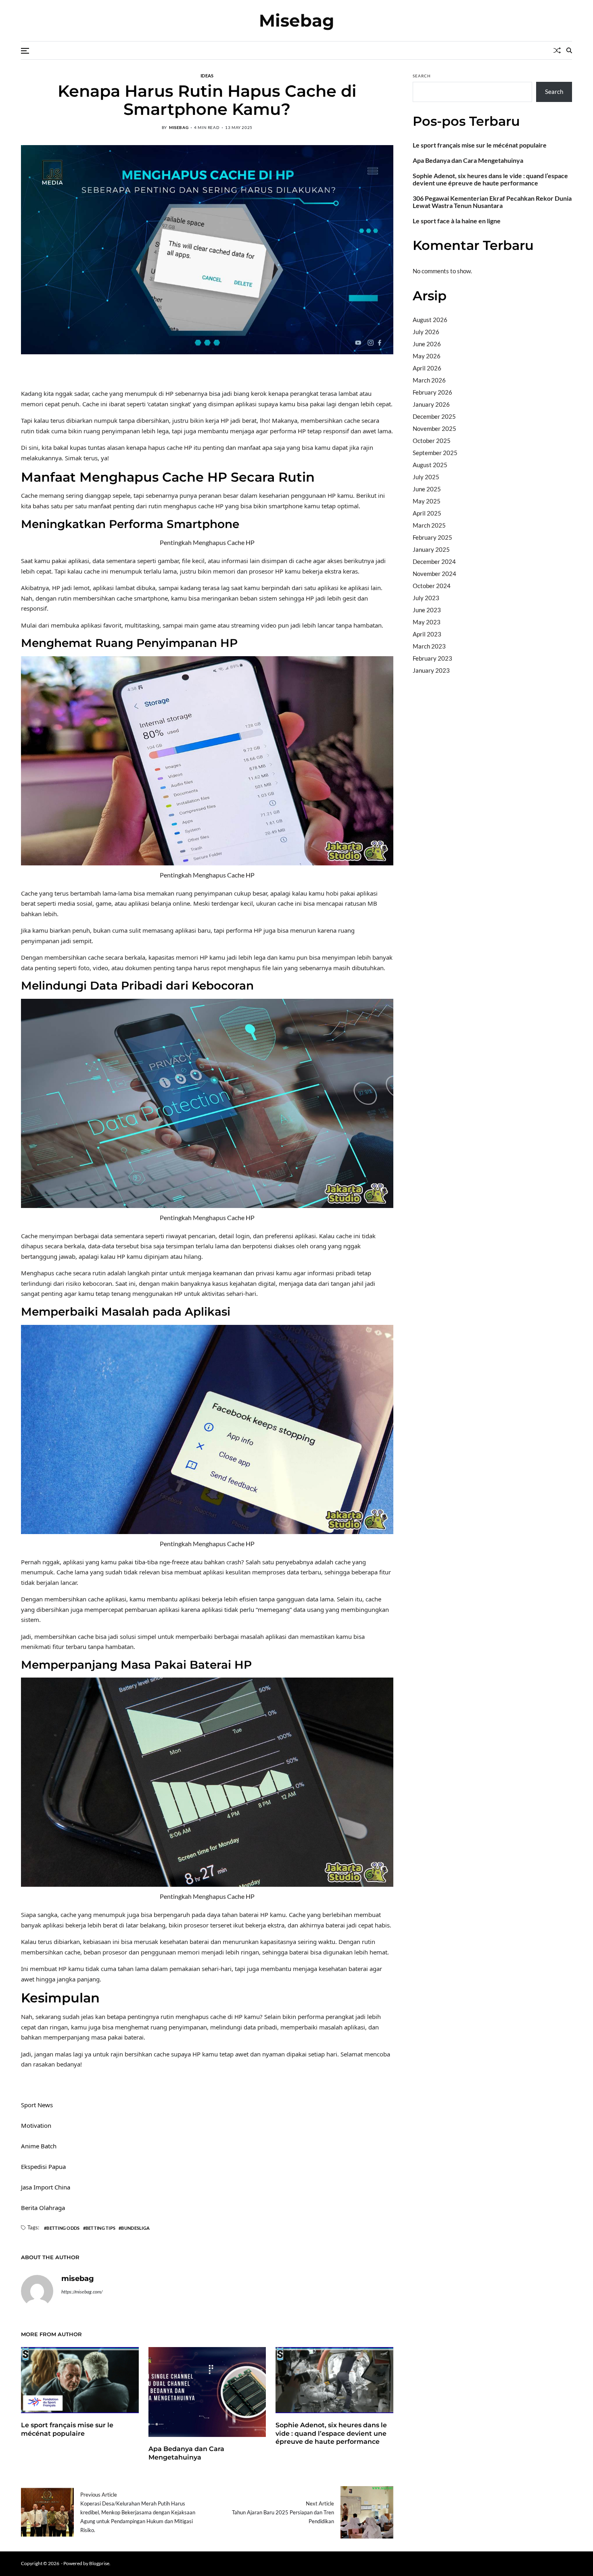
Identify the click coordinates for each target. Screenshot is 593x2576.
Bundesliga (135, 2228)
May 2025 (427, 501)
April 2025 (427, 513)
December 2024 (434, 561)
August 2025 (430, 465)
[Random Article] (557, 50)
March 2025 (429, 525)
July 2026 (426, 332)
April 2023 (427, 634)
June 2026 (427, 344)
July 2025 (426, 477)
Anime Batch (39, 2146)
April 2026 (427, 368)
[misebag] (37, 2291)
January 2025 (431, 549)
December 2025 (434, 416)
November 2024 (434, 574)
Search (422, 76)
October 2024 (432, 586)
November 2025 (434, 428)
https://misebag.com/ (82, 2292)
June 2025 (427, 489)
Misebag (296, 21)
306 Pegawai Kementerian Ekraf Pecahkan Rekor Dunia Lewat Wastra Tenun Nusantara (492, 202)
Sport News (37, 2105)
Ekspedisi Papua (43, 2166)
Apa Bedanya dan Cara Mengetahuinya (186, 2453)
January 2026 (431, 404)
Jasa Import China (46, 2187)
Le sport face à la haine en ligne (457, 221)
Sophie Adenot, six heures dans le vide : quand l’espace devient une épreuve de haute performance (331, 2434)
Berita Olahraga (43, 2208)
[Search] (569, 50)
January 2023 (431, 670)
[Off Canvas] (25, 51)
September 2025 (435, 453)
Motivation (36, 2125)
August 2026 (430, 320)
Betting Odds (63, 2228)
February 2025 (432, 537)
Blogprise (99, 2563)
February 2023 (432, 658)
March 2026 (429, 380)
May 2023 (427, 622)
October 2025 (432, 441)
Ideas (207, 75)
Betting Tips (100, 2228)
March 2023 (429, 646)
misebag (179, 127)
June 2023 (427, 610)
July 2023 (426, 598)
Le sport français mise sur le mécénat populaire (480, 145)
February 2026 (432, 392)
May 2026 (427, 356)
